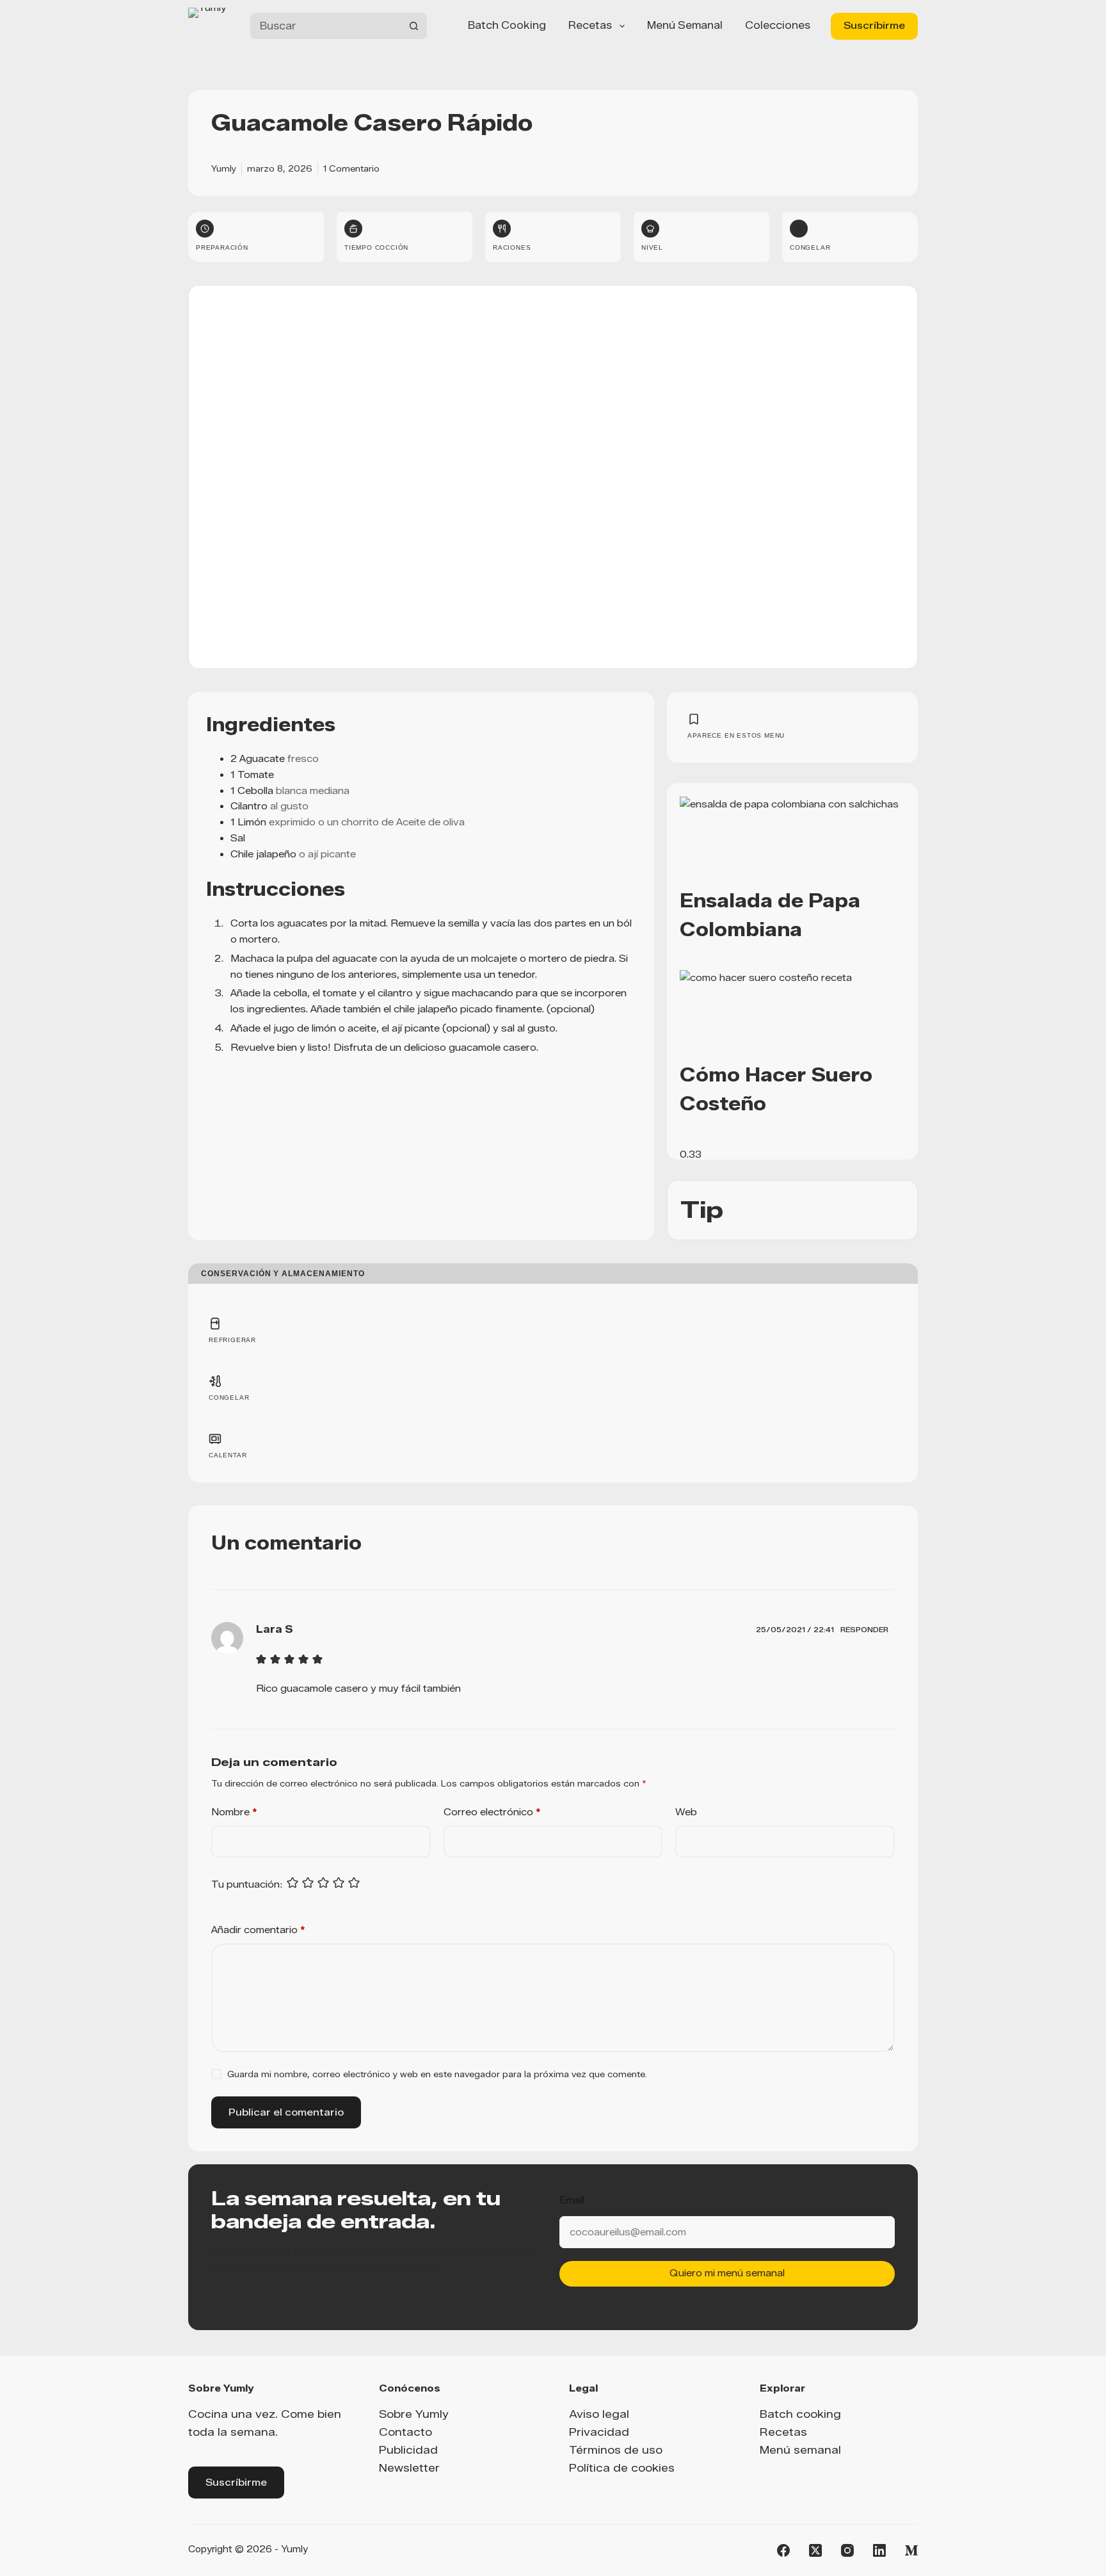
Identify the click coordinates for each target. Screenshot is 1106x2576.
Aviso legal (599, 2414)
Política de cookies (622, 2468)
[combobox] (325, 26)
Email (572, 2200)
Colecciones (778, 25)
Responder (864, 1630)
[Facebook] (783, 2550)
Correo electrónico (492, 1812)
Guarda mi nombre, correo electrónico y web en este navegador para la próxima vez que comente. (437, 2074)
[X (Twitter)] (815, 2550)
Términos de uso (616, 2450)
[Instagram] (847, 2550)
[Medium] (911, 2550)
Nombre (234, 1812)
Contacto (405, 2432)
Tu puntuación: (247, 1884)
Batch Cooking (507, 25)
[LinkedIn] (879, 2550)
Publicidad (408, 2450)
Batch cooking (800, 2414)
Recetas (590, 25)
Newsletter (409, 2468)
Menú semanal (685, 25)
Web (686, 1812)
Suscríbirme (874, 26)
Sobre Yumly (414, 2414)
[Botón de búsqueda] (414, 26)
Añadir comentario (258, 1930)
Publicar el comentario (286, 2112)
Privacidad (599, 2432)
